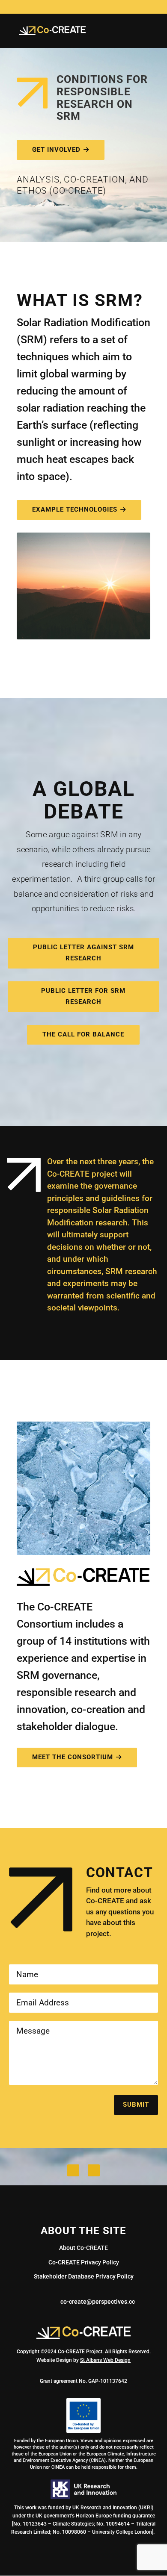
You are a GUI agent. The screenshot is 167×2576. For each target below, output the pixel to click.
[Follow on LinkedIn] (94, 2170)
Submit (136, 2105)
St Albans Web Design (105, 2360)
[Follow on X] (73, 2170)
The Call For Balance (83, 1034)
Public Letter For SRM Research (83, 996)
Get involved (56, 150)
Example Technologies (75, 509)
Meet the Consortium (73, 1757)
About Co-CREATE (83, 2248)
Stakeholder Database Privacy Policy (84, 2276)
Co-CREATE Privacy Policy (84, 2262)
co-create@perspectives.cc (98, 2302)
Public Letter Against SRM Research (83, 953)
